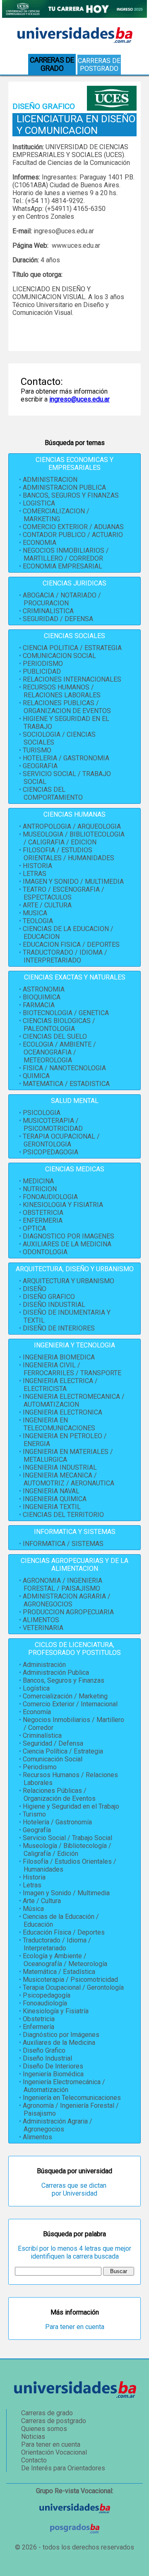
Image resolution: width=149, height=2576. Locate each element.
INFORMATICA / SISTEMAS (63, 1544)
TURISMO (37, 750)
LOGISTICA (39, 503)
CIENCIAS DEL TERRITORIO (63, 1515)
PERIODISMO (43, 664)
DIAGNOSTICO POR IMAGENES (68, 1236)
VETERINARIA (43, 1628)
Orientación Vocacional (54, 2452)
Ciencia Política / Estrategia (63, 1751)
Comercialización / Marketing (65, 1696)
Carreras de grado (47, 2413)
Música (33, 1909)
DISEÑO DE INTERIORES (59, 1328)
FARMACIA (39, 1005)
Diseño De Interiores (53, 2066)
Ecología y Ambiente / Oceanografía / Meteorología (65, 1960)
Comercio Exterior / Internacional (70, 1704)
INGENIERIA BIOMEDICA (59, 1357)
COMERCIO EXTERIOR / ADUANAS (73, 527)
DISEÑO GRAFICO (49, 1297)
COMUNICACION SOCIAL (59, 656)
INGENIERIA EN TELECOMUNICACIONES (59, 1424)
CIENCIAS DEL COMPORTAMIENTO (53, 793)
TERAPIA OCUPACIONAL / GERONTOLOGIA (61, 1140)
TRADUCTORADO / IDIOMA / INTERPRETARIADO (65, 956)
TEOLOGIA (38, 921)
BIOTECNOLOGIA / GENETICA (66, 1013)
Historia (34, 1877)
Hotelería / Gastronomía (57, 1822)
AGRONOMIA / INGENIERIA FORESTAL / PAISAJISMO (62, 1584)
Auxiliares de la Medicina (59, 2043)
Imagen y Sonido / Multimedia (66, 1893)
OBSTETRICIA (43, 1213)
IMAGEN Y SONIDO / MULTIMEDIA (73, 882)
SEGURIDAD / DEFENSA (58, 619)
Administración (44, 1665)
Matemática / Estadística (59, 1972)
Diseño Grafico (44, 2050)
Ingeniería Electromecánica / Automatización (64, 2086)
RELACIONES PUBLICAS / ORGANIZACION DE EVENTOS (67, 707)
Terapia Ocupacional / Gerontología (73, 1987)
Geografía (37, 1830)
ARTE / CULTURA (47, 905)
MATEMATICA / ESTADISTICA (66, 1084)
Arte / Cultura (42, 1901)
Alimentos (37, 2137)
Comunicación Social (53, 1759)
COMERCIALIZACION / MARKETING (56, 515)
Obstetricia (39, 2019)
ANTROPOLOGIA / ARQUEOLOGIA (72, 826)
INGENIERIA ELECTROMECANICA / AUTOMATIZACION (74, 1400)
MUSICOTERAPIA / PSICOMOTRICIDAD (53, 1125)
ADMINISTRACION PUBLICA (64, 487)
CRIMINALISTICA (48, 611)
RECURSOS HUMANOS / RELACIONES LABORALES (62, 691)
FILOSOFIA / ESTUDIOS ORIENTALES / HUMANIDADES (68, 854)
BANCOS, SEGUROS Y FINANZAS (71, 495)
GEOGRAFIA (40, 766)
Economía (37, 1712)
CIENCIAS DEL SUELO (55, 1036)
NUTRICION (40, 1189)
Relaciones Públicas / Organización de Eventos (59, 1795)
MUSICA (35, 913)
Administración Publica (56, 1673)
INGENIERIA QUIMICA (55, 1499)
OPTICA (34, 1228)
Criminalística (42, 1735)
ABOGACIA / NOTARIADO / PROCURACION (62, 599)
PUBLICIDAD (42, 671)
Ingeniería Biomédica (53, 2074)
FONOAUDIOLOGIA (50, 1197)
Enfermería (38, 2027)
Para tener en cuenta (75, 2327)
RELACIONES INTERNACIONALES (72, 679)
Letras (32, 1885)
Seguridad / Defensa (53, 1743)
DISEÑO (35, 1289)
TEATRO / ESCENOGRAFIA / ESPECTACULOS (64, 893)
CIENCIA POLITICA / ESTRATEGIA (72, 648)
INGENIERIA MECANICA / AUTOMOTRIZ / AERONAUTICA (68, 1479)
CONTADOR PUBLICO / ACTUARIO (73, 535)
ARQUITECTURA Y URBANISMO (68, 1281)
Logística (36, 1688)
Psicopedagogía (47, 1995)
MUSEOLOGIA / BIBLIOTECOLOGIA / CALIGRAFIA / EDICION (74, 838)
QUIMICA (36, 1076)
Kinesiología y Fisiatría (56, 2011)
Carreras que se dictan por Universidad (75, 2189)
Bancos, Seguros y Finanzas (64, 1680)
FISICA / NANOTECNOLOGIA (64, 1068)
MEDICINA (38, 1181)
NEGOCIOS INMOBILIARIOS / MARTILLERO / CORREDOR (66, 554)
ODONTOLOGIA (45, 1252)
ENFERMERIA (43, 1220)
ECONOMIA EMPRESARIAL (62, 566)
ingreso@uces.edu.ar (79, 399)
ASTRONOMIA (44, 989)
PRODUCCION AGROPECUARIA (68, 1612)
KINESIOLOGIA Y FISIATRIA (63, 1205)
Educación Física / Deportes (64, 1932)
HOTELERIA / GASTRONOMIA (66, 758)
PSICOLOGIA (42, 1113)
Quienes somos (44, 2429)
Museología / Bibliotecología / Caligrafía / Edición (67, 1850)
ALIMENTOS (41, 1620)
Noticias (33, 2437)
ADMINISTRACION (50, 480)
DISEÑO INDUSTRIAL (54, 1305)
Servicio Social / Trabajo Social (67, 1838)
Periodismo (40, 1767)
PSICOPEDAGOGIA (50, 1152)
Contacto (34, 2460)
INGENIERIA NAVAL (51, 1491)
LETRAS (35, 874)
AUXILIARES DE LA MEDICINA (67, 1244)
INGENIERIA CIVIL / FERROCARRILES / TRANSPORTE (72, 1369)
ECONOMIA (40, 543)
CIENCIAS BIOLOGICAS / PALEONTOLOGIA (59, 1025)
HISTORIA (37, 866)
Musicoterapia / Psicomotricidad (70, 1980)
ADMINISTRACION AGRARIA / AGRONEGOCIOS (67, 1600)
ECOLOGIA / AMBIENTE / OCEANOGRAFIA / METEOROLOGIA (59, 1052)
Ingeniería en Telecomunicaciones (72, 2098)
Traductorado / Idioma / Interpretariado (57, 1944)
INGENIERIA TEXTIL (52, 1507)
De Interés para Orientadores (63, 2468)
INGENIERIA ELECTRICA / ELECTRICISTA (60, 1385)
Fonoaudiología (45, 2003)
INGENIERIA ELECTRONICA (62, 1412)
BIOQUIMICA (42, 997)
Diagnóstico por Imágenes (61, 2035)
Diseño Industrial (47, 2058)
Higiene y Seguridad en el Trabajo (71, 1806)
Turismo (34, 1814)
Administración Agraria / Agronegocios (58, 2125)
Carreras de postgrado (99, 65)
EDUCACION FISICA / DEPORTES (71, 945)
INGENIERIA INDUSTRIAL (60, 1467)
